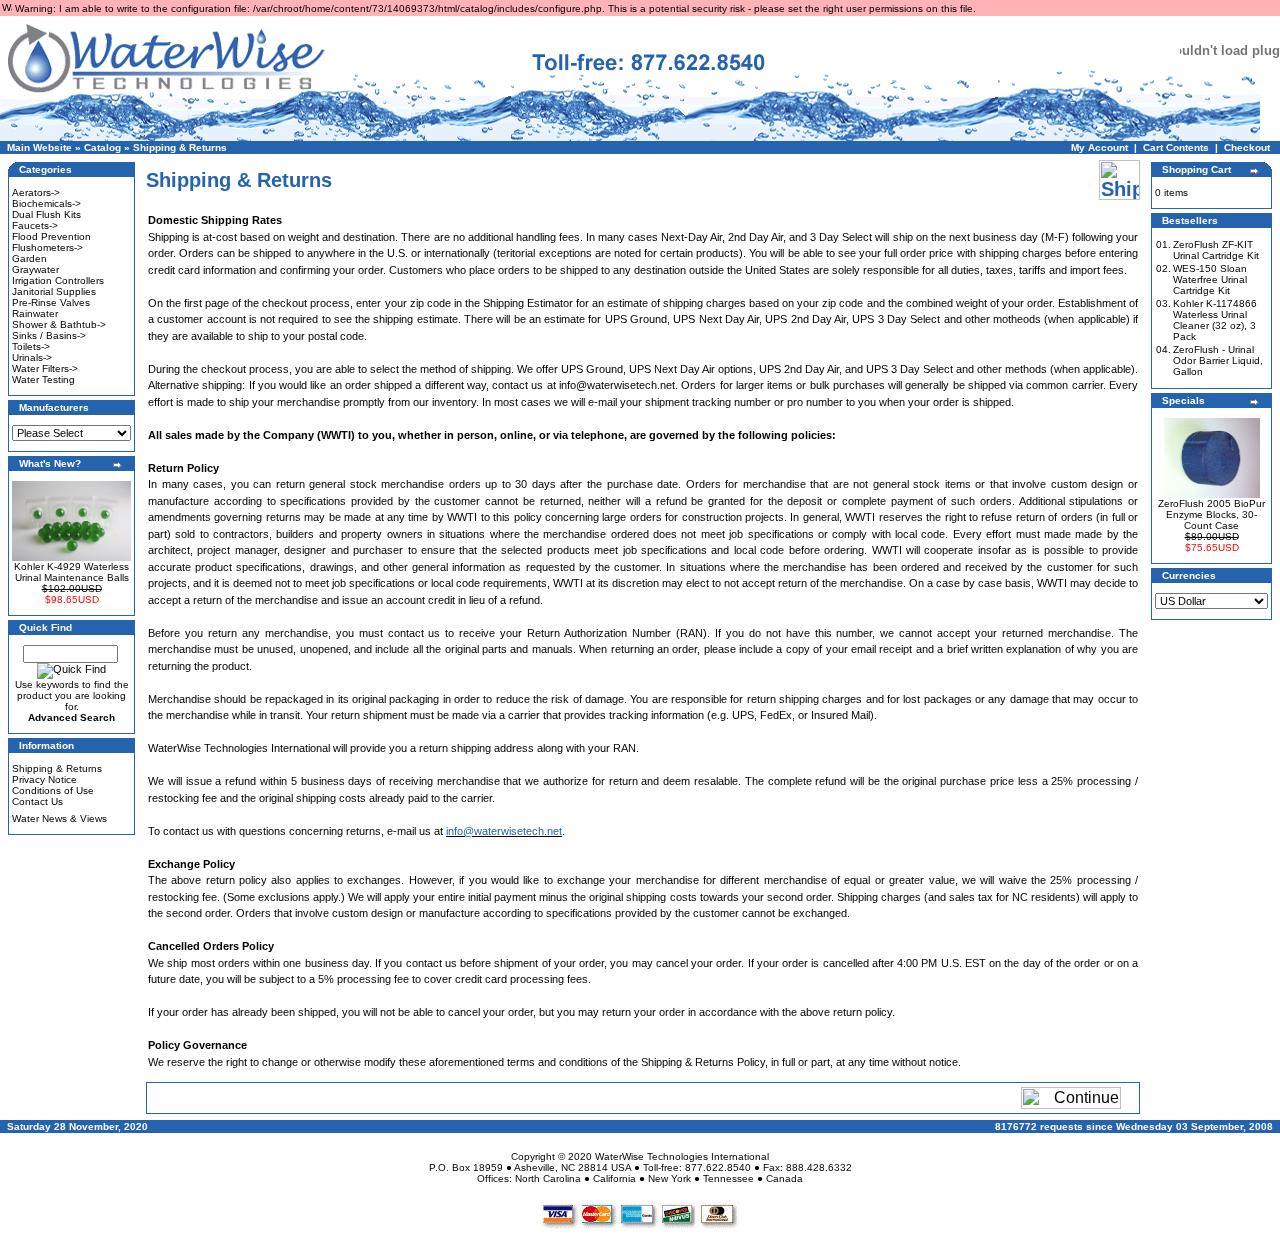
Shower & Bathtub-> (59, 324)
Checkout (1247, 147)
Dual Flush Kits (46, 214)
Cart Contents (1176, 147)
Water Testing (43, 379)
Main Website (39, 147)
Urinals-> (32, 357)
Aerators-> (36, 192)
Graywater (35, 269)
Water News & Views (59, 818)
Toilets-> (31, 346)
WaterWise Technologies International (682, 1156)
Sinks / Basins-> (49, 335)
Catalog (102, 147)
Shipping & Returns (180, 147)
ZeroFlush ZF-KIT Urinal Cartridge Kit (1216, 250)
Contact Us (37, 801)
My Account (1099, 147)
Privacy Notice (44, 779)
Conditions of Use (53, 790)
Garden (29, 258)
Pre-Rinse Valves (51, 302)
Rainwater (35, 313)
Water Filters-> (45, 368)
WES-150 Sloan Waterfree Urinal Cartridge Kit (1210, 279)
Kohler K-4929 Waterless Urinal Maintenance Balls (71, 572)
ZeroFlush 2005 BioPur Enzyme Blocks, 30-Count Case (1211, 514)
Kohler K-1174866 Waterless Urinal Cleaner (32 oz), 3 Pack (1215, 320)
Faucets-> (35, 225)
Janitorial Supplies (54, 291)
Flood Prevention (51, 236)
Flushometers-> (47, 247)
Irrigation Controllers (58, 280)
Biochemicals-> (46, 203)
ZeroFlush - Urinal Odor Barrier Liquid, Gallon (1218, 360)
